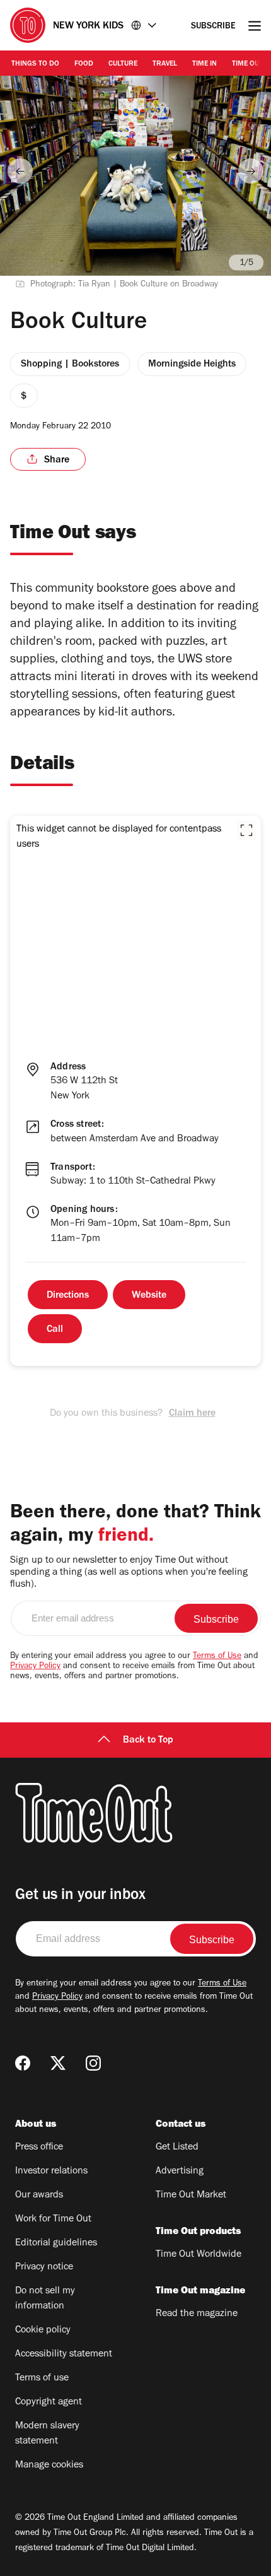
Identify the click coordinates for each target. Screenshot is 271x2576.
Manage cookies (49, 2466)
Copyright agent (49, 2403)
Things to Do (35, 64)
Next (251, 171)
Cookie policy (43, 2331)
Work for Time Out (53, 2220)
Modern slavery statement (47, 2434)
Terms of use (42, 2379)
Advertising (180, 2172)
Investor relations (51, 2172)
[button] (246, 830)
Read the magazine (197, 2314)
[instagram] (93, 2063)
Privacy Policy (35, 1667)
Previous (20, 171)
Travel (165, 64)
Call (55, 1330)
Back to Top (148, 1741)
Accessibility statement (64, 2355)
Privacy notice (44, 2267)
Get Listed (177, 2148)
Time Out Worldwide (199, 2255)
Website (149, 1296)
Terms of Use (217, 1657)
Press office (39, 2148)
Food (84, 64)
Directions (68, 1296)
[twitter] (58, 2063)
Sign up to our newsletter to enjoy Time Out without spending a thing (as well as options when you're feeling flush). (129, 1573)
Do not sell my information (45, 2299)
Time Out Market (191, 2196)
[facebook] (23, 2063)
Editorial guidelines (56, 2244)
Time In (205, 64)
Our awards (39, 2196)
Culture (123, 64)
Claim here (192, 1414)
